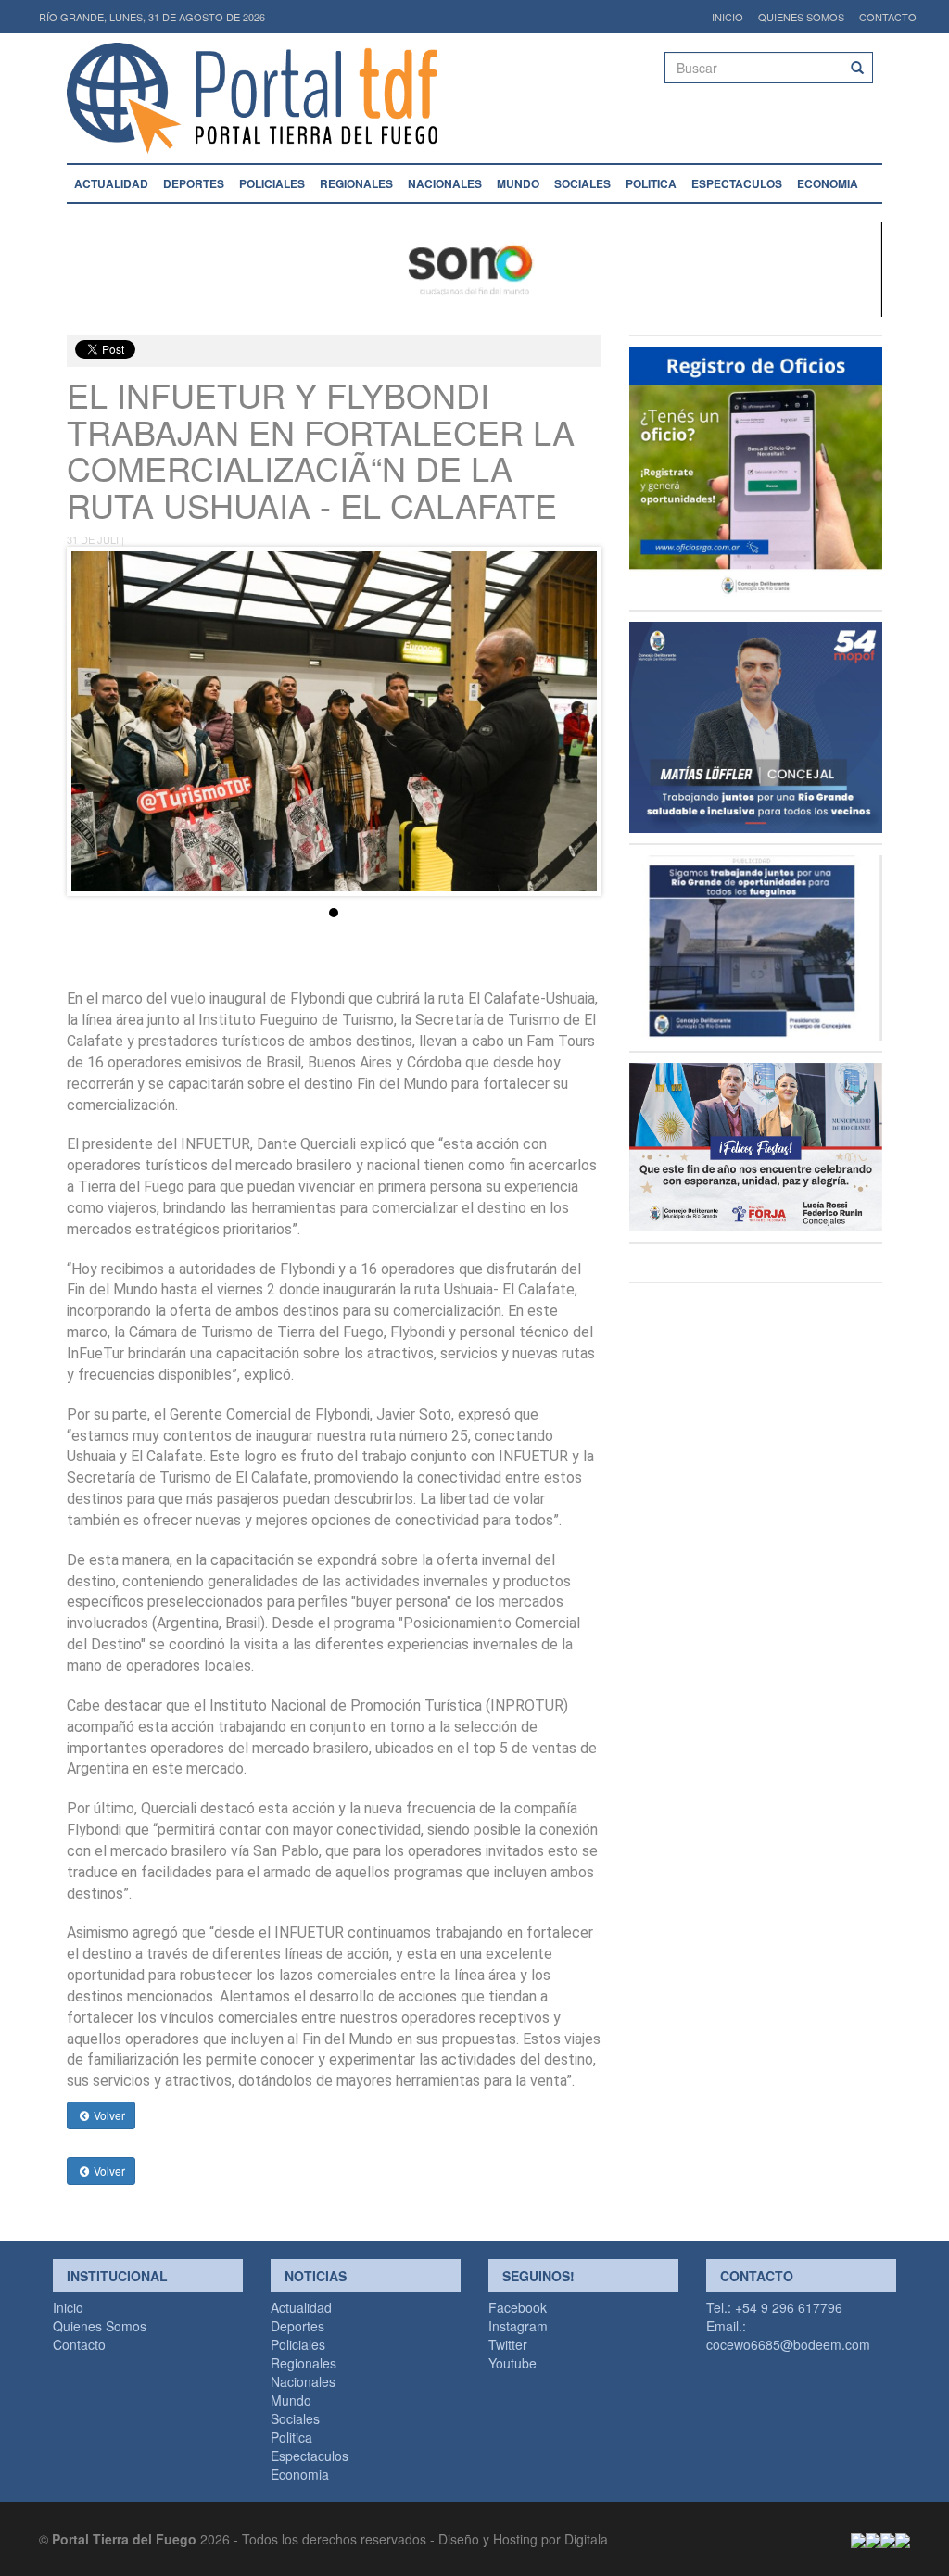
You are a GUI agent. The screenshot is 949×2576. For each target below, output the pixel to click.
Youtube (512, 2363)
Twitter (508, 2344)
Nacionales (445, 183)
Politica (651, 183)
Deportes (194, 183)
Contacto (888, 17)
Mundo (518, 183)
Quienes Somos (801, 17)
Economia (828, 183)
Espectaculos (737, 183)
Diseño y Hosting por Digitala (523, 2539)
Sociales (582, 183)
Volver (108, 2115)
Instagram (518, 2326)
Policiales (272, 183)
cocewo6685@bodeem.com (788, 2344)
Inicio (728, 17)
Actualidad (111, 183)
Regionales (356, 183)
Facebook (518, 2307)
